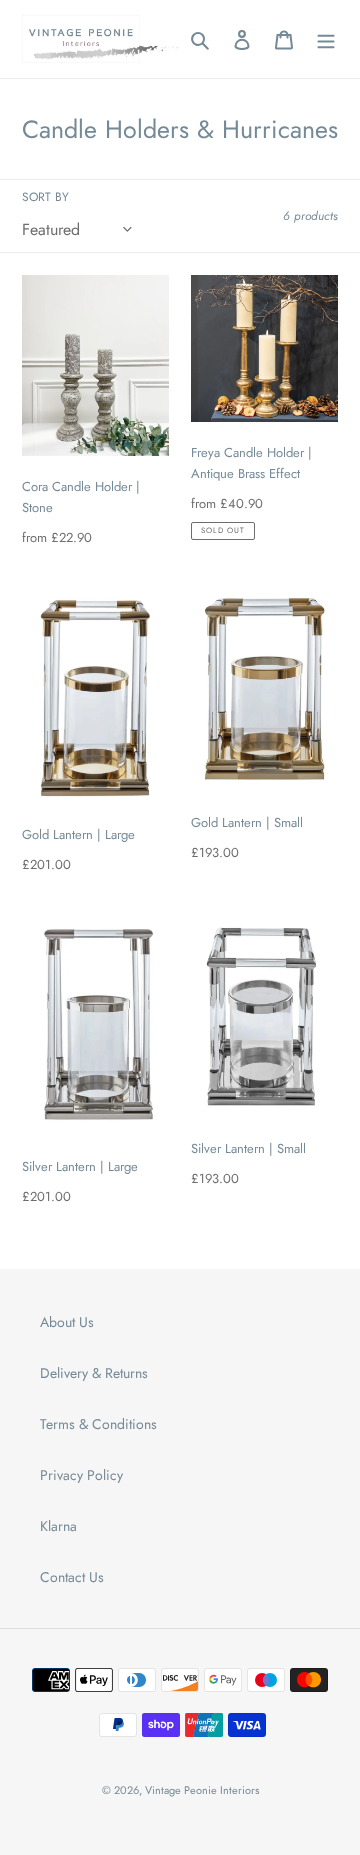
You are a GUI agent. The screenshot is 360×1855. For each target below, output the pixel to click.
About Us (67, 1322)
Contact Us (72, 1577)
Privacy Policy (81, 1475)
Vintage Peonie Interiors (202, 1790)
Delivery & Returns (94, 1373)
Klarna (58, 1526)
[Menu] (326, 39)
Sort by (45, 196)
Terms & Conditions (98, 1424)
